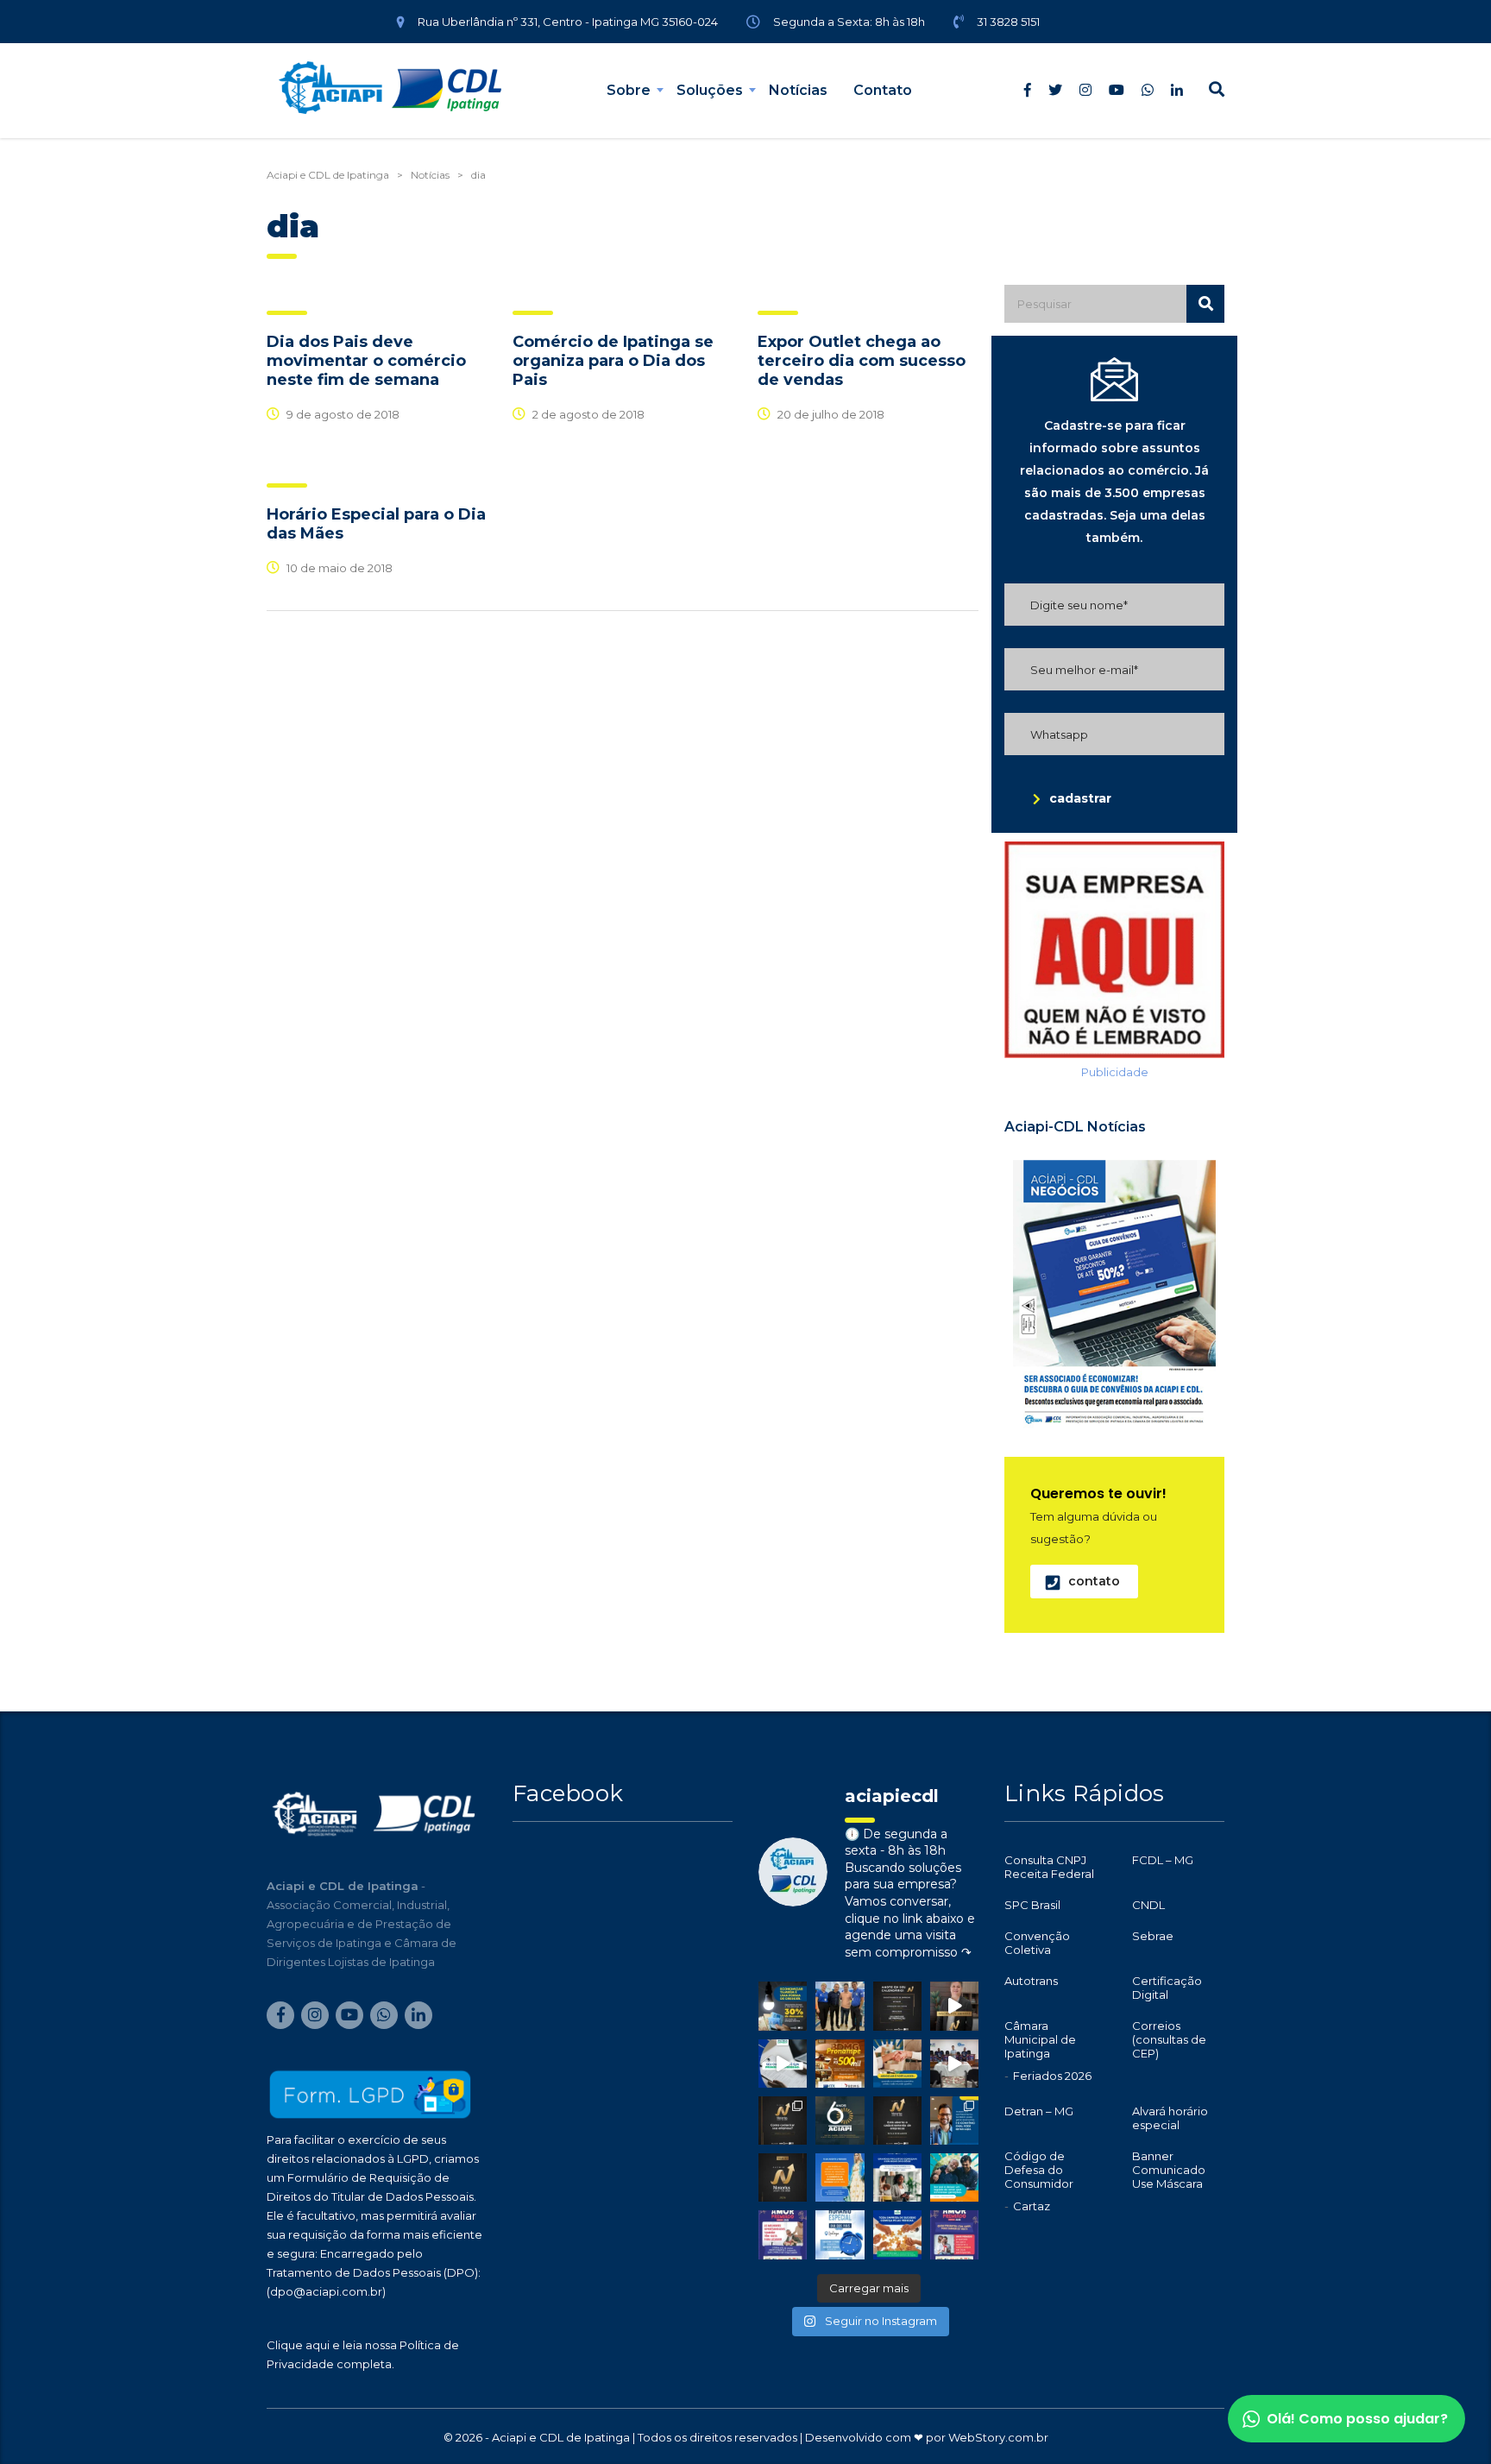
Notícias (798, 90)
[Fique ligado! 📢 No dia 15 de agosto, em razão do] (840, 2177)
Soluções (710, 90)
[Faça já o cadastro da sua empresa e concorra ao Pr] (954, 2006)
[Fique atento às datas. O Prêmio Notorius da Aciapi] (897, 2006)
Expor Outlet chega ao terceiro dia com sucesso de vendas (862, 361)
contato (1094, 1581)
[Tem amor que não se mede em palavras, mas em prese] (954, 2177)
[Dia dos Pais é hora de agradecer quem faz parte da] (954, 2234)
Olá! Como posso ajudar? (1357, 2419)
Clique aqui (298, 2345)
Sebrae (1153, 1936)
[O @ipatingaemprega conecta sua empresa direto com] (897, 2234)
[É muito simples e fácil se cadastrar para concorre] (783, 2121)
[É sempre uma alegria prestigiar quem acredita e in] (840, 2006)
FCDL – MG (1163, 1860)
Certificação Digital (1167, 1988)
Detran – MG (1039, 2111)
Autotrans (1031, 1981)
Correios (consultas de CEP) (1169, 2039)
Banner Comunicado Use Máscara (1169, 2170)
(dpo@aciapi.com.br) (326, 2291)
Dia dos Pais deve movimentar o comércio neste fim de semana (366, 361)
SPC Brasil (1032, 1905)
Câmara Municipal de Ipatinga (1040, 2039)
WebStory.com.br (998, 2437)
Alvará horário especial (1170, 2118)
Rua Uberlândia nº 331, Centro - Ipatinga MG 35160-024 (568, 22)
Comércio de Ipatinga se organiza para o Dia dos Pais (613, 361)
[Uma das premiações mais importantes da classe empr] (897, 2121)
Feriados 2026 (1052, 2076)
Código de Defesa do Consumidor (1039, 2170)
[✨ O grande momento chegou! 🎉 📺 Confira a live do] (954, 2064)
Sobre (629, 90)
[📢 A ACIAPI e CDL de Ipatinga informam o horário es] (840, 2234)
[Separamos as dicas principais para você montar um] (783, 2064)
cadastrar (1080, 798)
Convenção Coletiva (1037, 1943)
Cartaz (1032, 2206)
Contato (883, 90)
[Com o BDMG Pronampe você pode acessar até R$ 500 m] (840, 2064)
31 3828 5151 (1008, 22)
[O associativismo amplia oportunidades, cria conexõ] (897, 2064)
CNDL (1148, 1905)
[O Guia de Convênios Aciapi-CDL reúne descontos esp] (954, 2121)
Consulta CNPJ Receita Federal (1049, 1867)
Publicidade (1115, 1072)
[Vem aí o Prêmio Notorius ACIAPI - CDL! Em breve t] (783, 2177)
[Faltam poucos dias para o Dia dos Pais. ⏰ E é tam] (783, 2234)
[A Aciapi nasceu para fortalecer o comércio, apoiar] (840, 2121)
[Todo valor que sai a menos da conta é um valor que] (783, 2006)
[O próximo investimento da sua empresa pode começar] (897, 2177)
